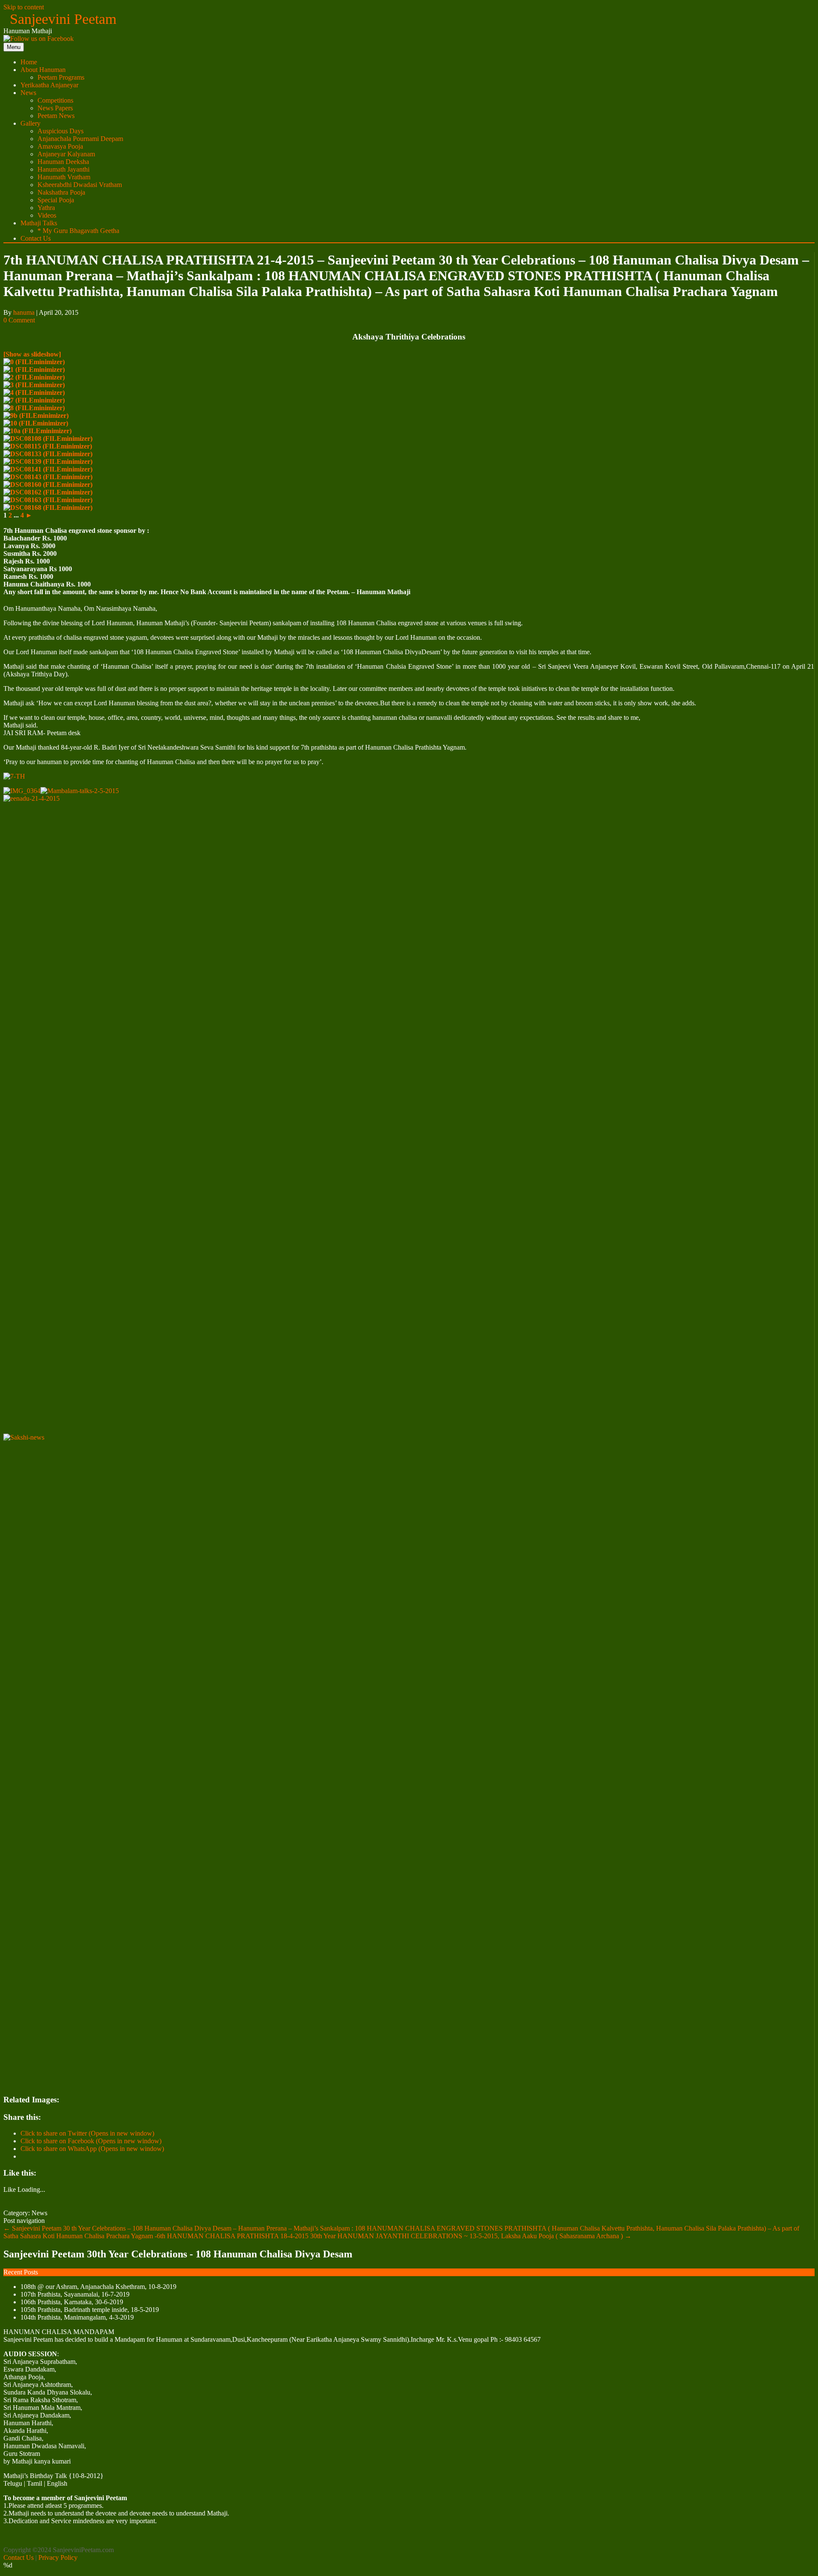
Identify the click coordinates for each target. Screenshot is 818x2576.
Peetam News (56, 116)
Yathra (46, 208)
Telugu (13, 2483)
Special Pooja (56, 200)
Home (29, 62)
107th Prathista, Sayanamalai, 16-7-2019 (75, 2294)
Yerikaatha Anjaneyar (49, 85)
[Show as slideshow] (32, 354)
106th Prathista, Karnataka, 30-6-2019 (72, 2302)
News (28, 93)
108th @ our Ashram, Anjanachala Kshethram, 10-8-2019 (98, 2287)
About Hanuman (43, 70)
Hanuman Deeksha (63, 162)
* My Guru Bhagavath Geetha (78, 231)
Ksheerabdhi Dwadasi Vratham (80, 185)
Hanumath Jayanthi (63, 169)
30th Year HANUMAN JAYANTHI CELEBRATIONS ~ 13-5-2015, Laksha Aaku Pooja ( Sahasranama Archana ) (471, 2236)
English (57, 2483)
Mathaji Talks (39, 223)
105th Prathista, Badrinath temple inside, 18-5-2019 (90, 2310)
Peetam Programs (61, 77)
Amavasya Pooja (60, 146)
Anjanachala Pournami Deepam (80, 139)
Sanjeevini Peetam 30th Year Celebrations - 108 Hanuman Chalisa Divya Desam (178, 2254)
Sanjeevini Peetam (63, 19)
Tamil (35, 2483)
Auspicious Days (60, 131)
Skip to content (24, 7)
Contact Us (36, 238)
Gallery (30, 123)
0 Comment (19, 320)
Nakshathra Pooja (61, 192)
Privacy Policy (58, 2557)
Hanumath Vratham (64, 177)
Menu (14, 47)
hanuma (24, 312)
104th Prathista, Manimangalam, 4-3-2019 (77, 2317)
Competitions (55, 100)
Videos (47, 215)
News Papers (55, 108)
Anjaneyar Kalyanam (66, 154)
